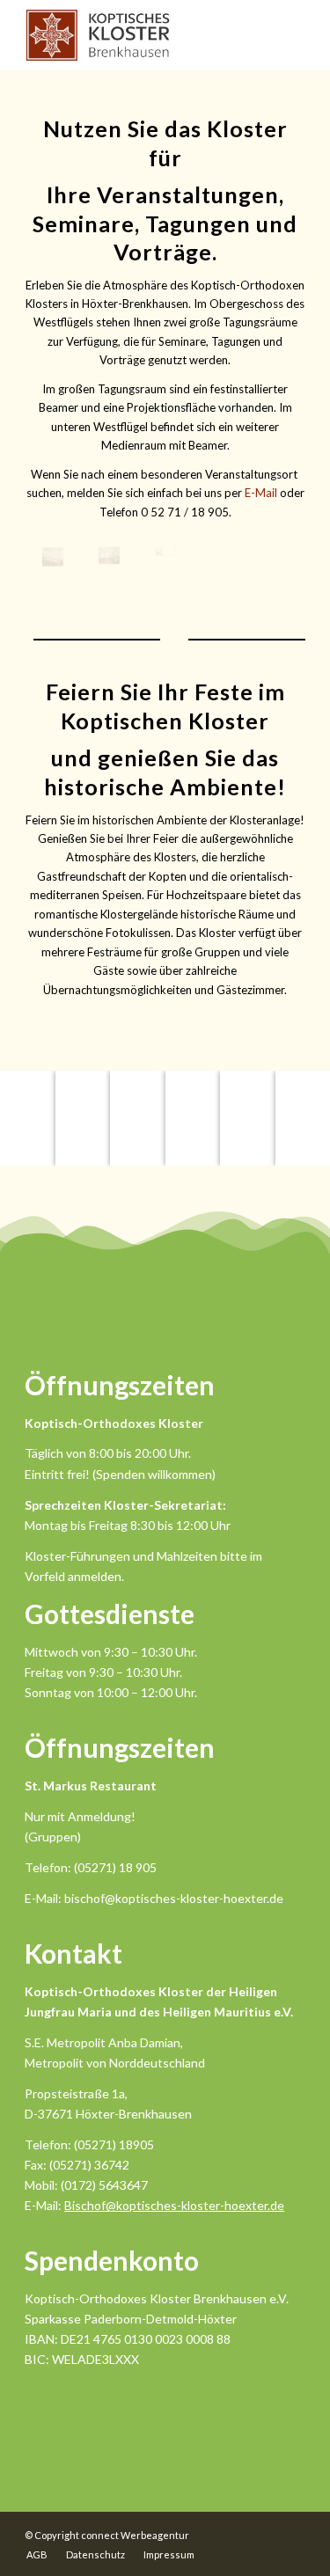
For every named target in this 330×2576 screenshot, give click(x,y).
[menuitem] (37, 2555)
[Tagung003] (109, 556)
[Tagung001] (165, 556)
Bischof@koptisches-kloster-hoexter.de (174, 2205)
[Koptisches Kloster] (137, 35)
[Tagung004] (53, 557)
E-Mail (261, 493)
